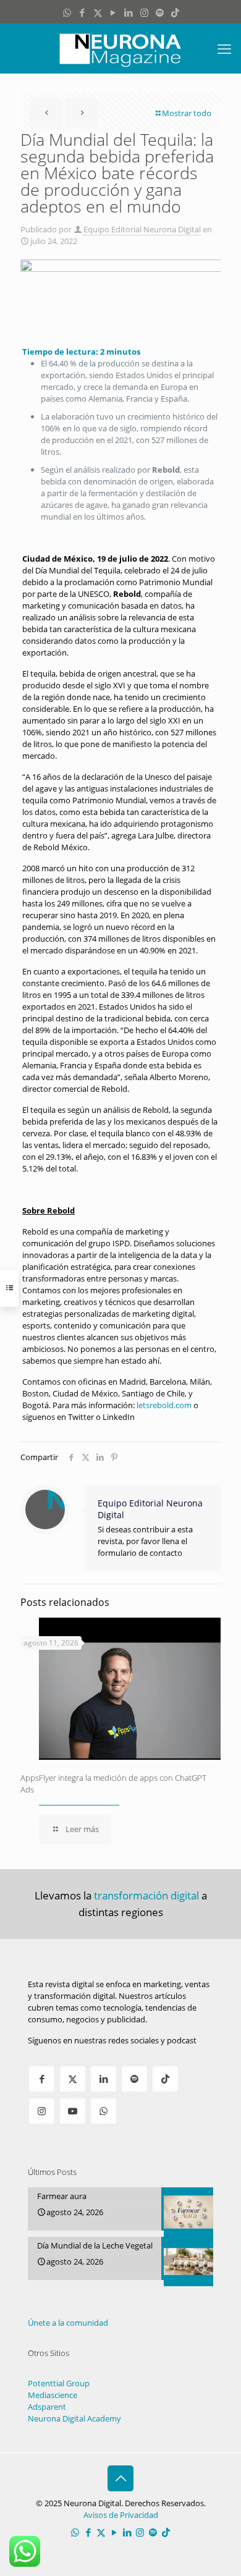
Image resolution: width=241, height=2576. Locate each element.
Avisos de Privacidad (121, 2515)
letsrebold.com (164, 1405)
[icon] (160, 12)
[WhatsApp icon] (67, 12)
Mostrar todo (187, 113)
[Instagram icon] (144, 12)
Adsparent (47, 2407)
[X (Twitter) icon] (98, 12)
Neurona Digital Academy (74, 2418)
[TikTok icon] (175, 12)
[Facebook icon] (82, 12)
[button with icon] (42, 2079)
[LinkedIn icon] (129, 12)
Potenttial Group (59, 2383)
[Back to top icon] (120, 2478)
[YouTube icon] (113, 12)
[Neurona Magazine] (120, 48)
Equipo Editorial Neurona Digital (142, 229)
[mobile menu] (224, 48)
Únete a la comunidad (68, 2323)
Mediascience (53, 2395)
